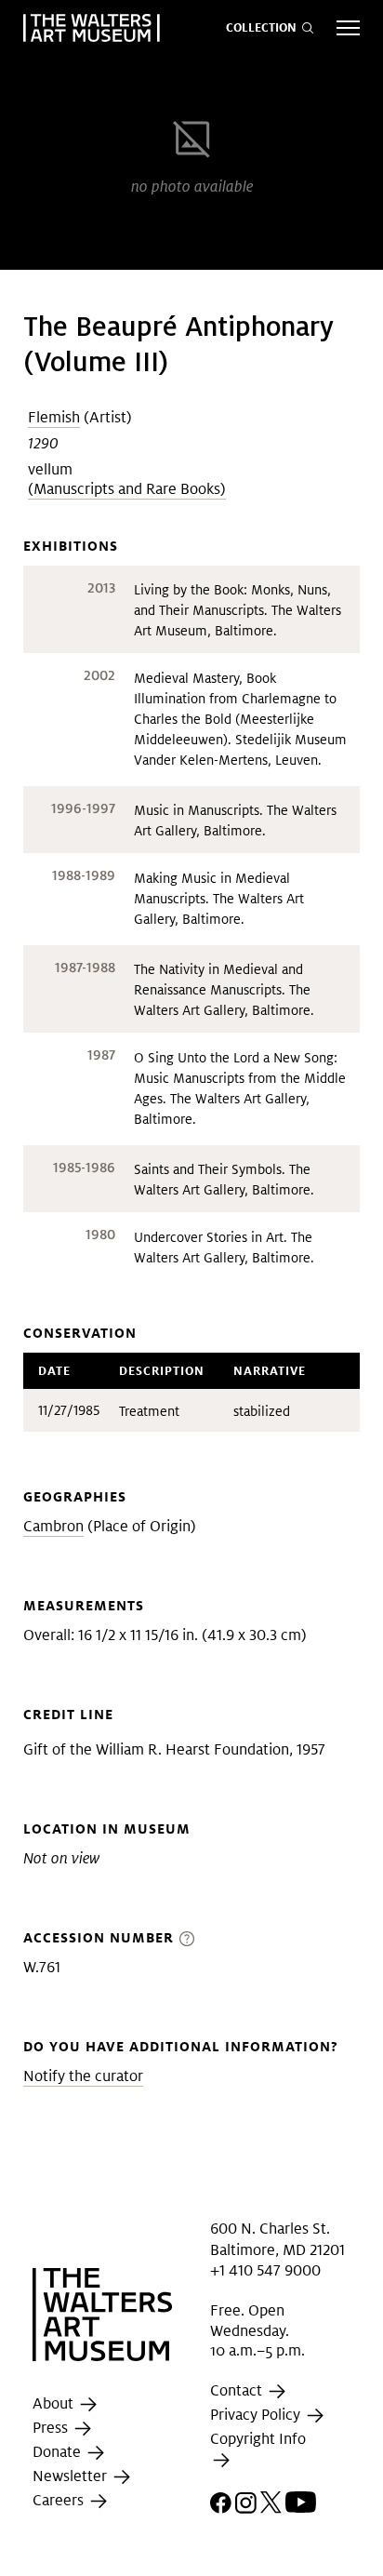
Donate (59, 2453)
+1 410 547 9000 (265, 2270)
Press (52, 2429)
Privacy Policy (257, 2415)
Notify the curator (83, 2076)
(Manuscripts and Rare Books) (127, 489)
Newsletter (72, 2477)
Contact (238, 2390)
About (55, 2404)
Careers (60, 2501)
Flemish (54, 417)
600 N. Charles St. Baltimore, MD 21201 (277, 2239)
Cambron (53, 1526)
